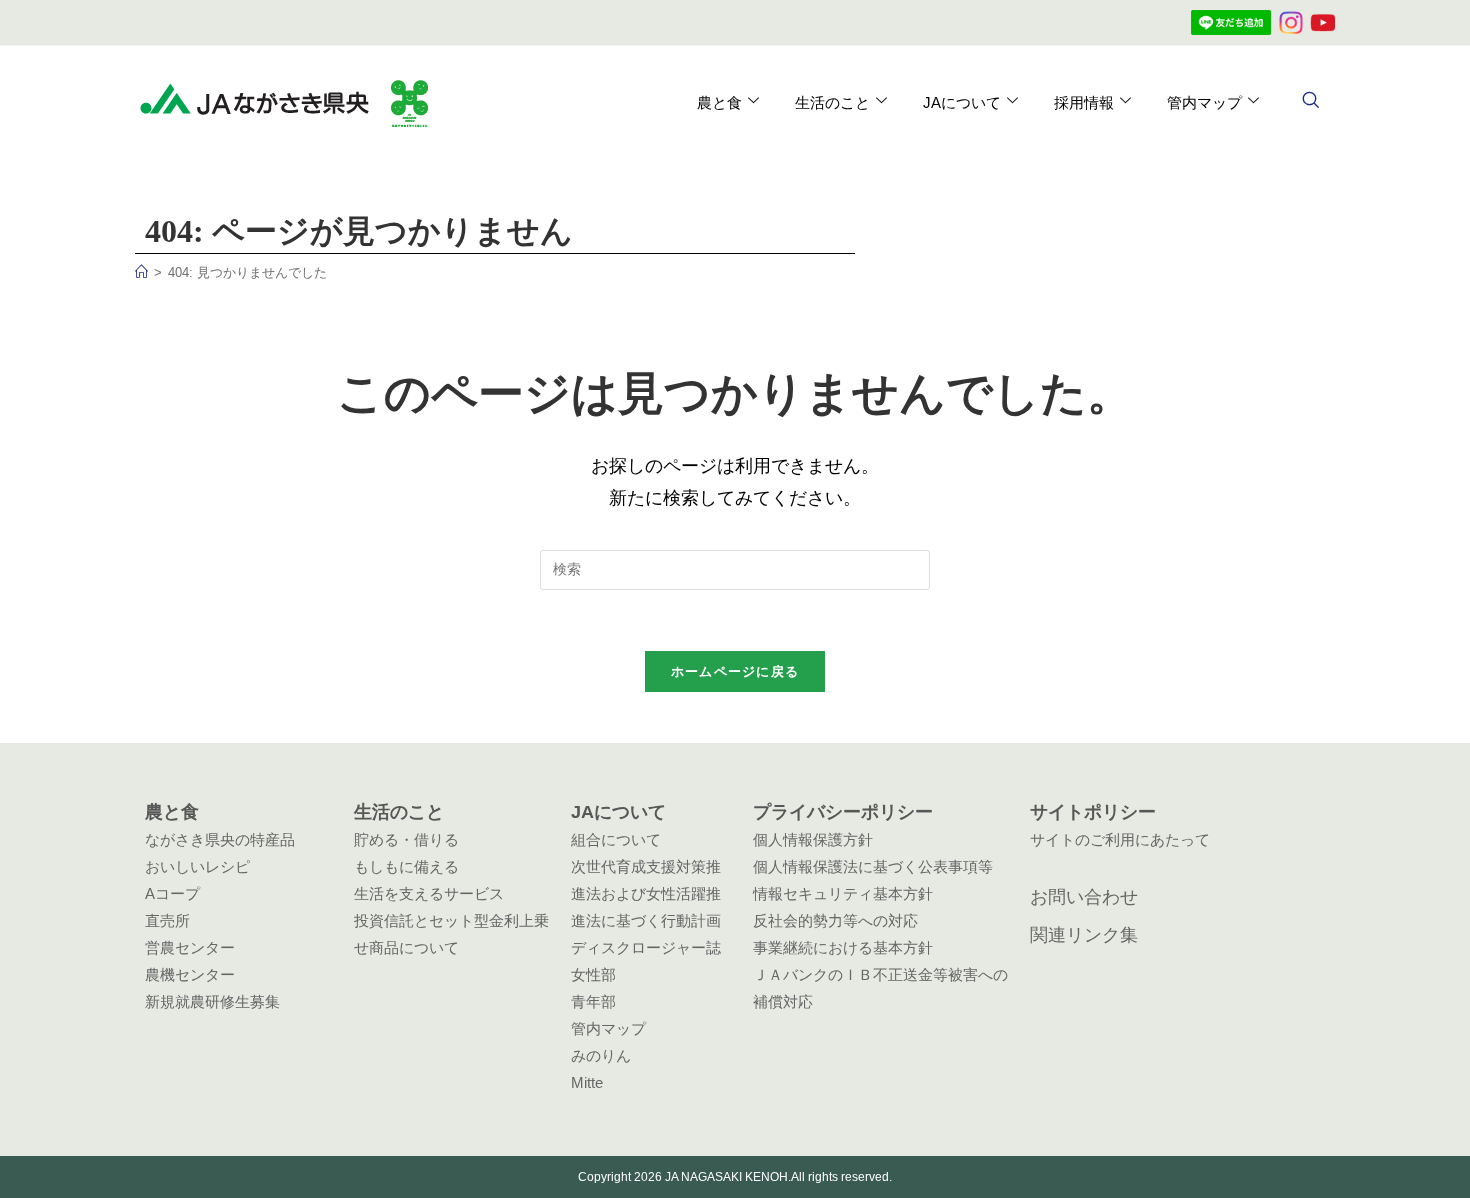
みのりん (601, 1055)
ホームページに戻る (735, 671)
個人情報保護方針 (813, 839)
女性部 (593, 974)
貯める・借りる (406, 839)
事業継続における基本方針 (843, 947)
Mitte (587, 1082)
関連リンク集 (1084, 935)
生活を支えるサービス (429, 893)
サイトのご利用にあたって (1120, 839)
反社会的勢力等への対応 (835, 920)
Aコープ (172, 893)
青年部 (593, 1001)
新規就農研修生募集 (212, 1001)
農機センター (190, 974)
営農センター (190, 947)
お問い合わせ (1084, 897)
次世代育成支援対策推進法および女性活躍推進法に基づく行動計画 (646, 893)
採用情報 (1084, 102)
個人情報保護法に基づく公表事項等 (873, 866)
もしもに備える (406, 866)
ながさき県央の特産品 (220, 839)
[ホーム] (141, 272)
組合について (616, 839)
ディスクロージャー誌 (646, 947)
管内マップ (608, 1028)
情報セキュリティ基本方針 (843, 893)
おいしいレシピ (197, 866)
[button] (1310, 102)
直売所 (167, 920)
